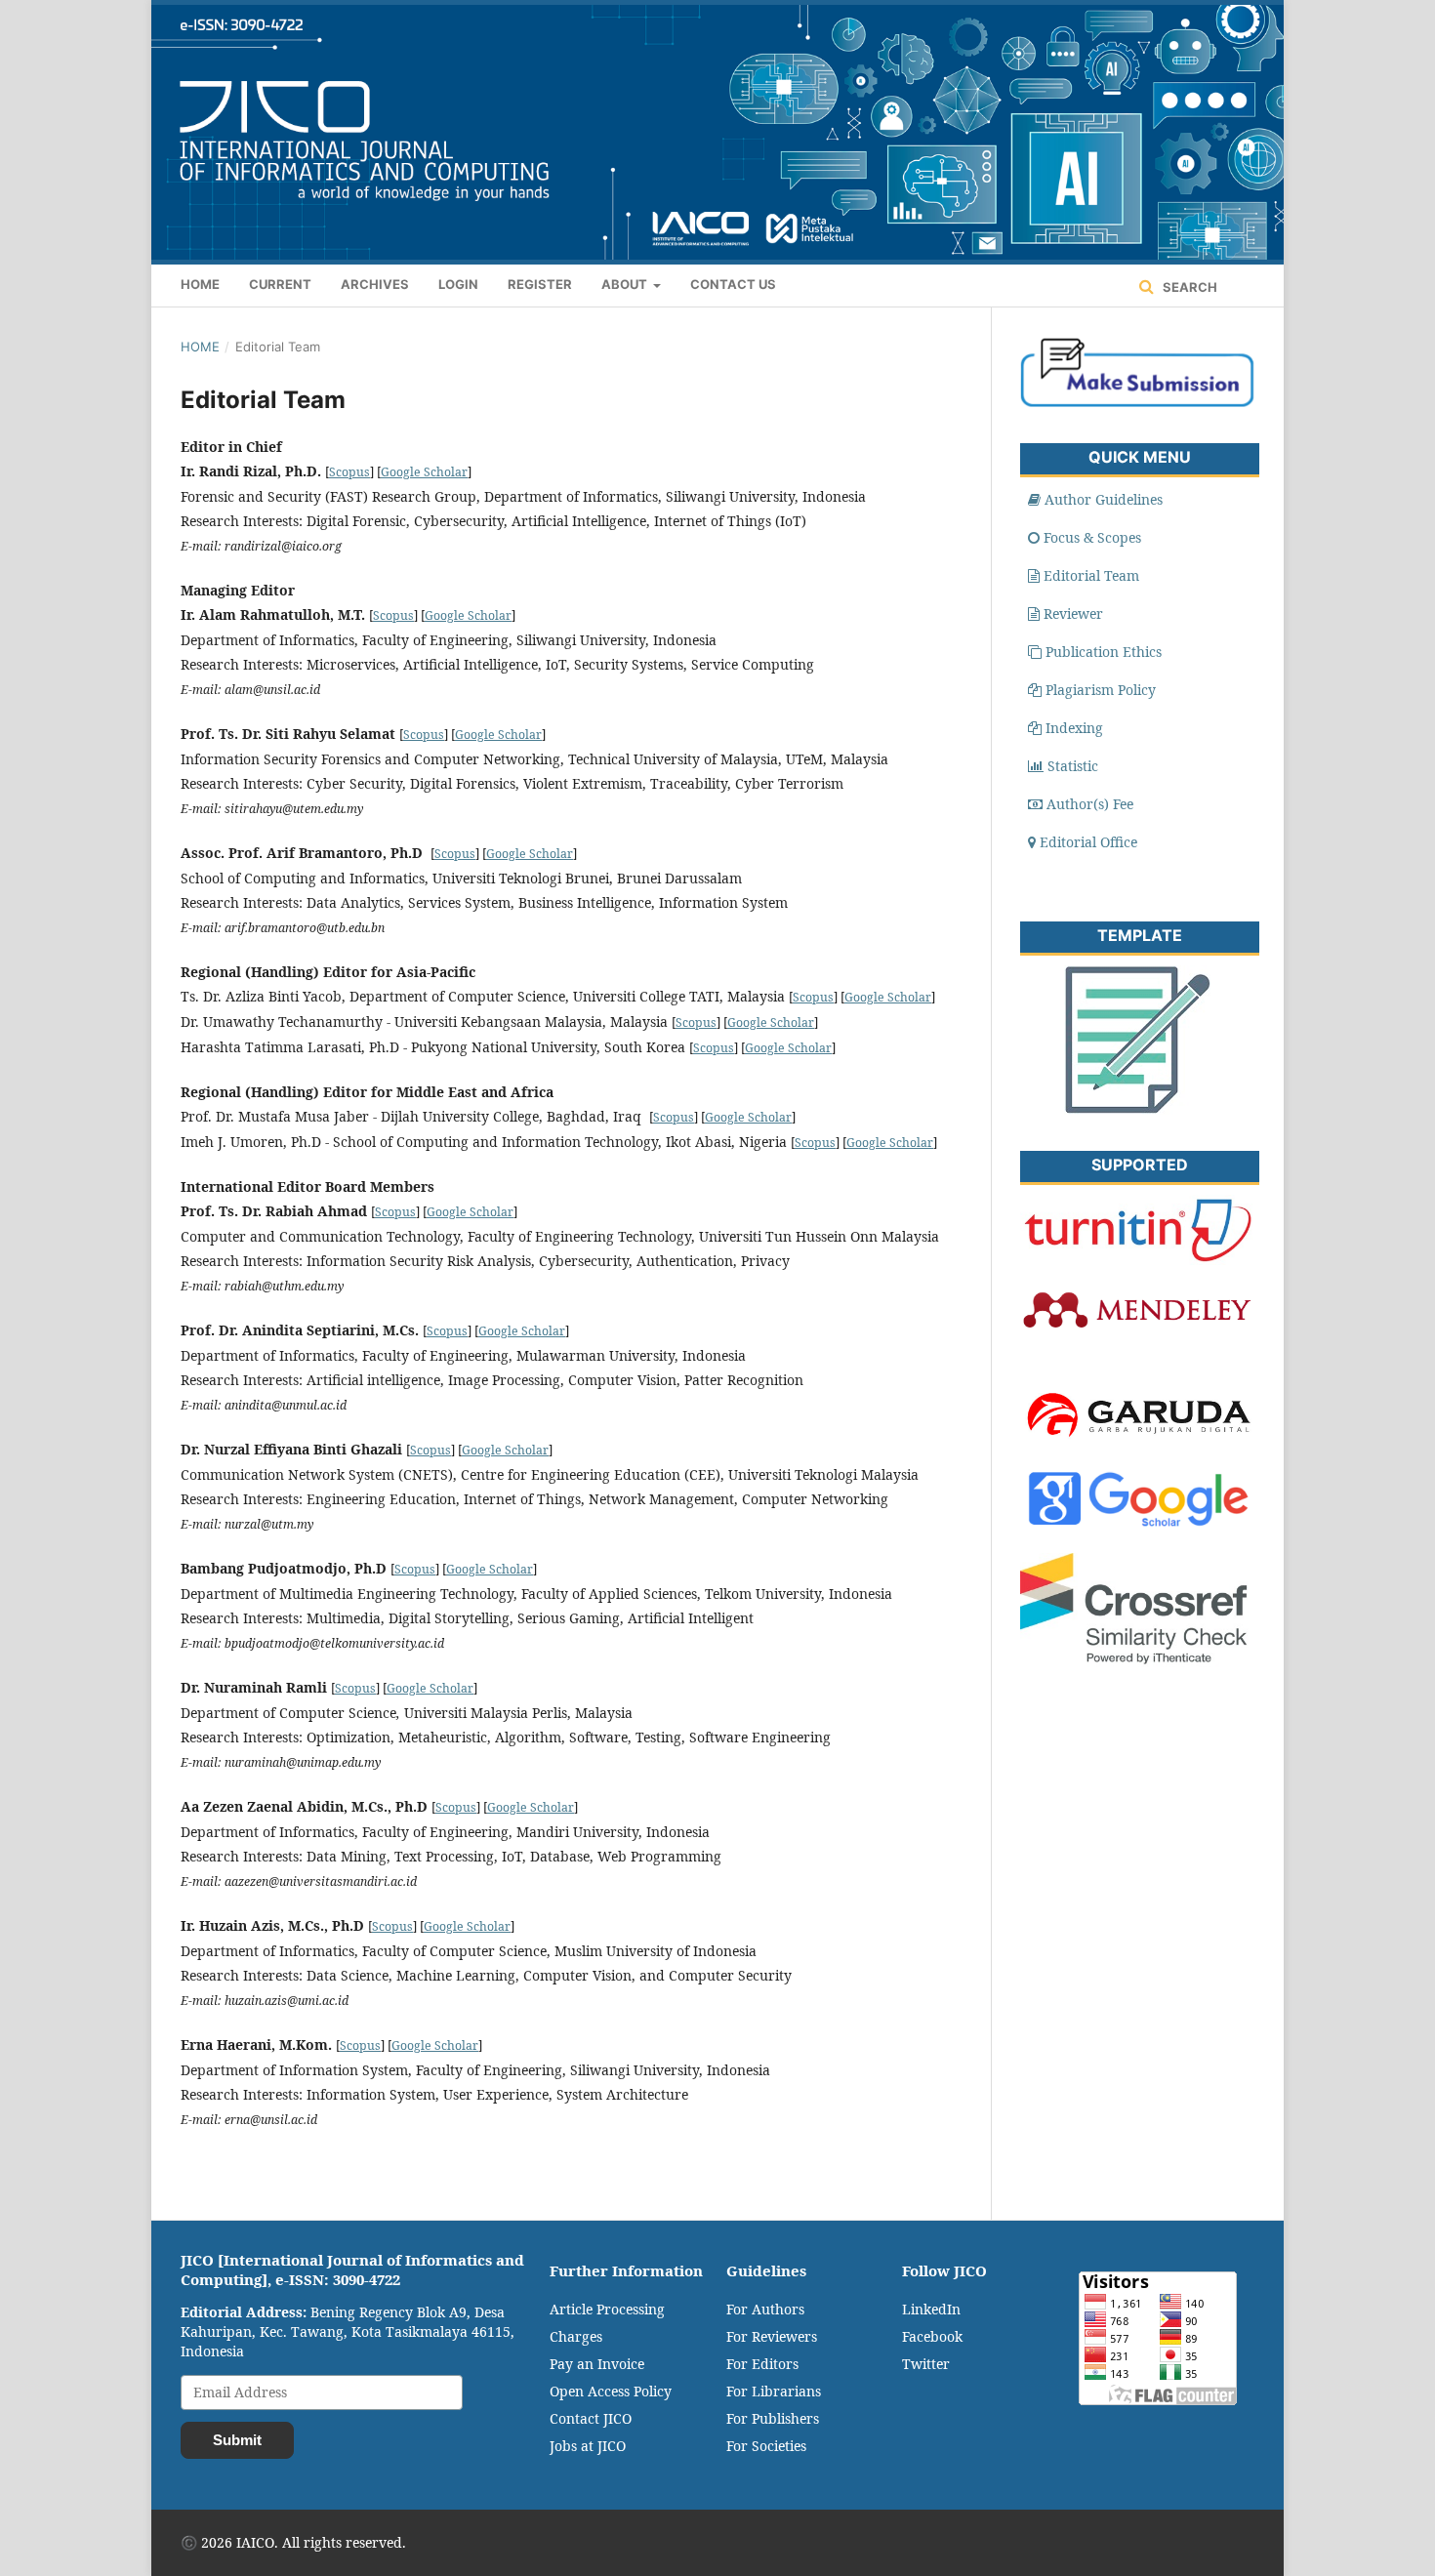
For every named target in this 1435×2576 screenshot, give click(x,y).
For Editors (762, 2364)
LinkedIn (931, 2309)
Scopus (349, 472)
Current (280, 284)
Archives (375, 284)
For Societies (766, 2446)
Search (1189, 287)
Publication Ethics (1104, 652)
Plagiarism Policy (1101, 690)
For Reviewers (772, 2336)
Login (458, 284)
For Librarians (774, 2391)
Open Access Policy (611, 2391)
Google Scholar (424, 472)
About (626, 284)
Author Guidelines (1104, 499)
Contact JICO (591, 2418)
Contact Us (733, 284)
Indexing (1074, 728)
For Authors (765, 2309)
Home (200, 284)
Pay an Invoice (597, 2364)
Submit (237, 2440)
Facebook (932, 2336)
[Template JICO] (1137, 1109)
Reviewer (1073, 613)
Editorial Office (1088, 842)
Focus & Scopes (1092, 537)
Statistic (1073, 766)
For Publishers (773, 2418)
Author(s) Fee (1090, 804)
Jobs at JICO (588, 2446)
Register (540, 284)
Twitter (926, 2364)
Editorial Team (1091, 575)
